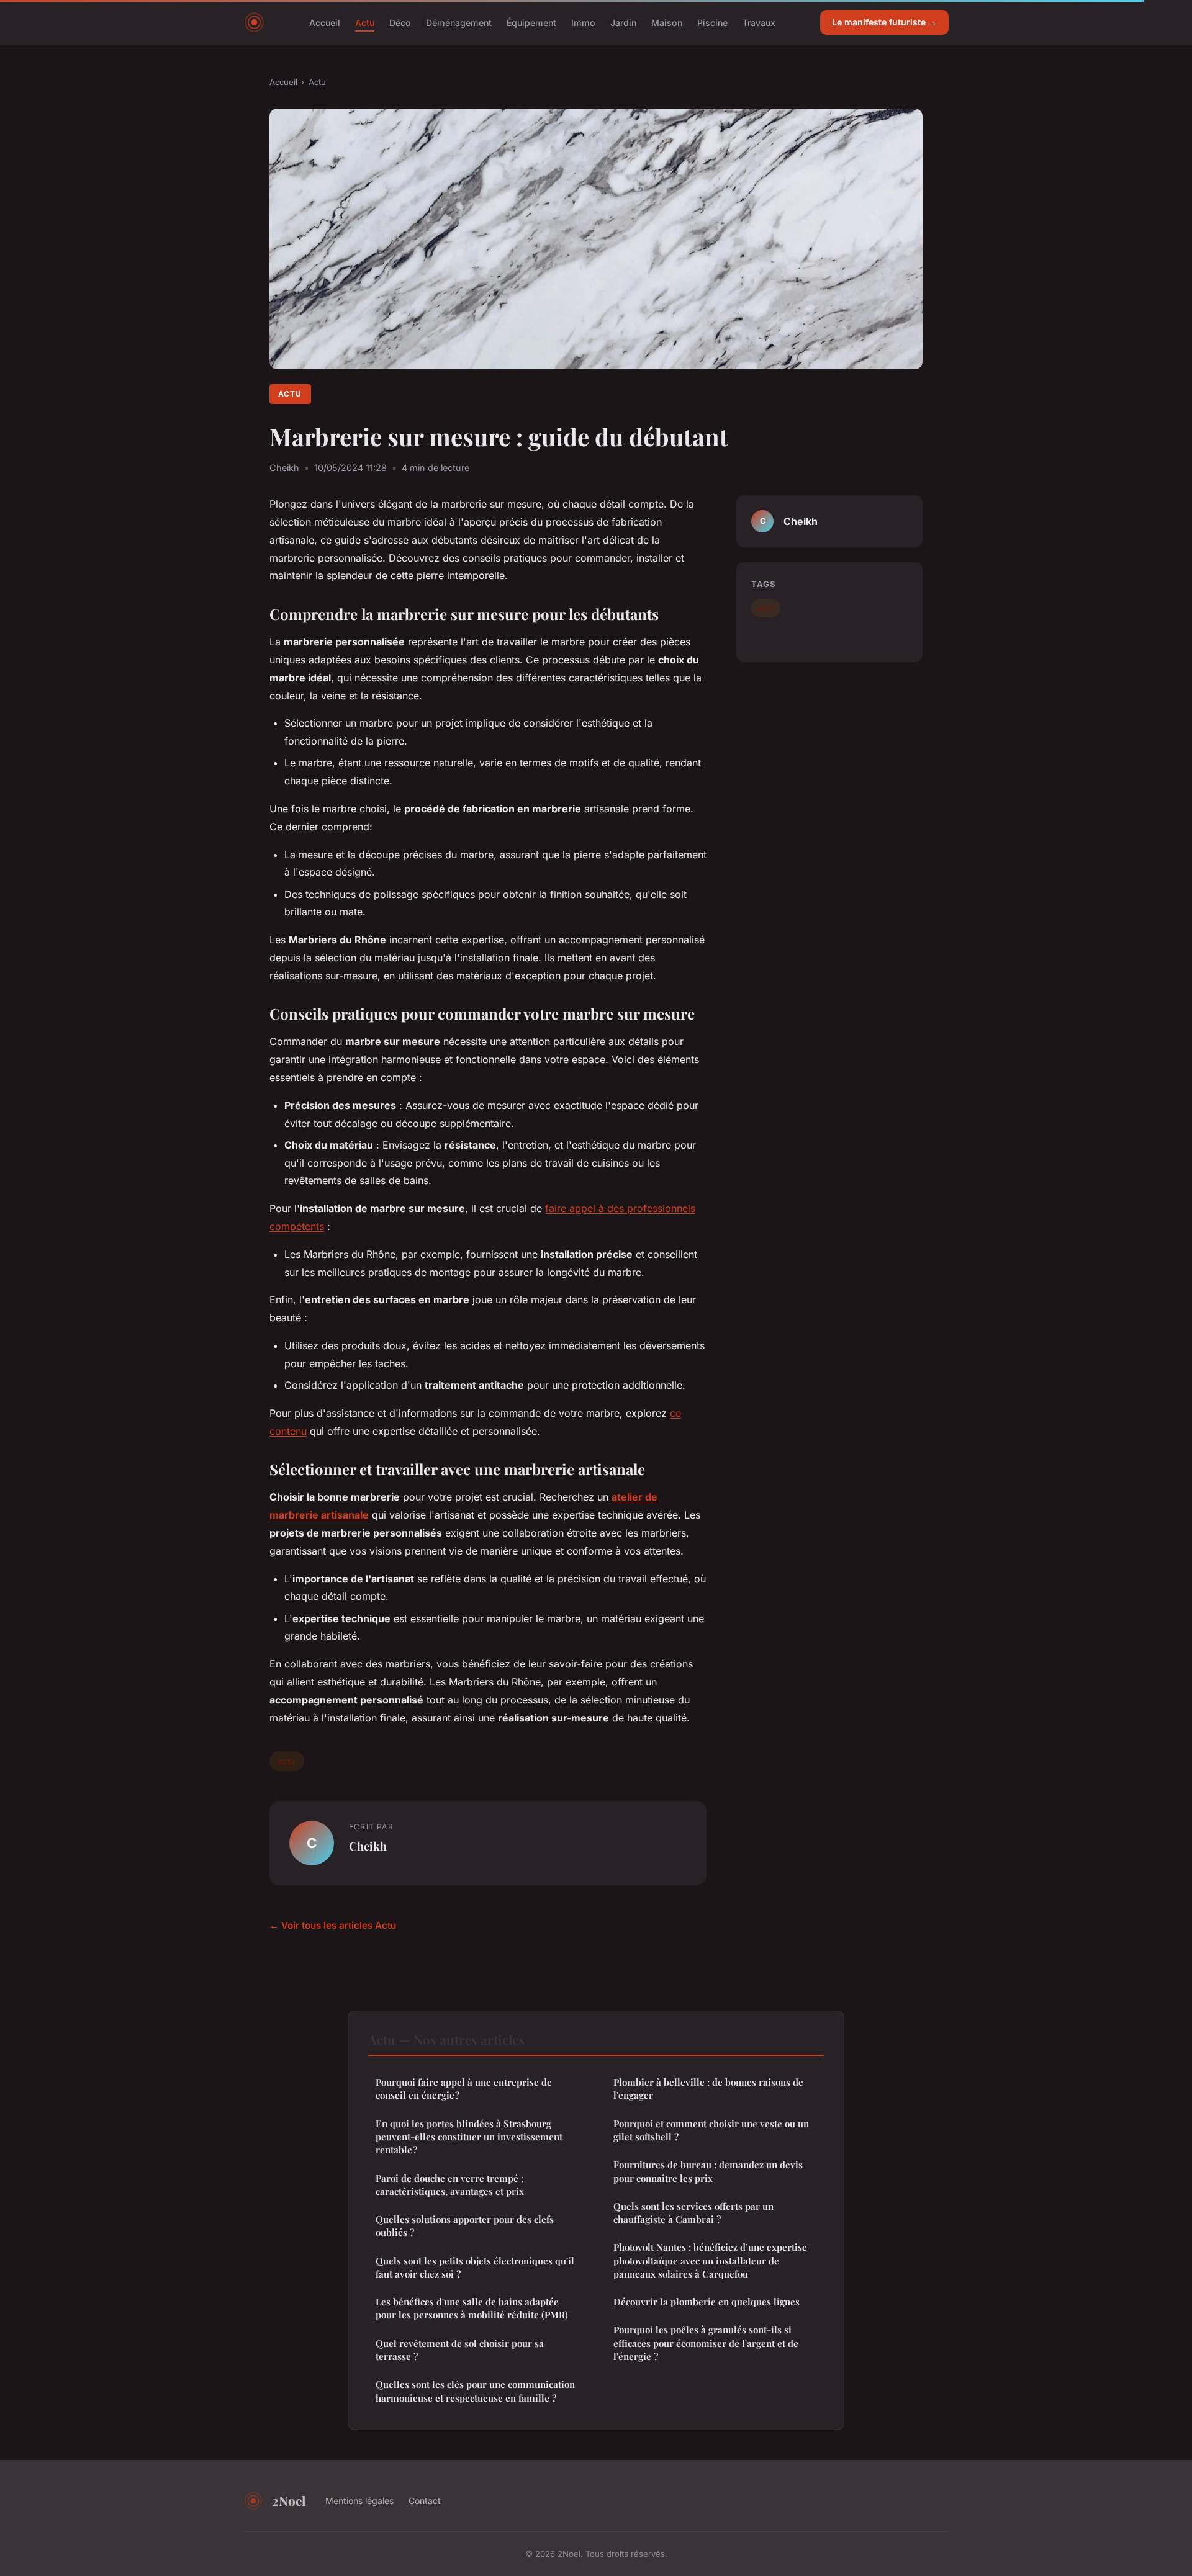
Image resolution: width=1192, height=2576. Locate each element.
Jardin (623, 22)
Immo (583, 22)
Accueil (325, 22)
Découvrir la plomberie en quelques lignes (707, 2302)
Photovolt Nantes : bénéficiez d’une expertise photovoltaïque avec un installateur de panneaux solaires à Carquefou (710, 2260)
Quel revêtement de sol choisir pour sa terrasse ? (460, 2350)
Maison (667, 22)
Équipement (531, 22)
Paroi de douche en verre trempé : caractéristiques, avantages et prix (450, 2185)
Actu (365, 22)
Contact (425, 2501)
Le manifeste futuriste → (884, 22)
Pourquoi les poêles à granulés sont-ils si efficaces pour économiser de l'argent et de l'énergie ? (706, 2343)
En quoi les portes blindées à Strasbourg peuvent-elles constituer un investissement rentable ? (469, 2137)
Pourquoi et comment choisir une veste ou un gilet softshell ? (711, 2130)
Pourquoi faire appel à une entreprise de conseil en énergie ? (464, 2089)
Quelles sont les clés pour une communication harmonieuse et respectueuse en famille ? (475, 2391)
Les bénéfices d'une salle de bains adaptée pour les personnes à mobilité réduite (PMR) (472, 2308)
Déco (400, 22)
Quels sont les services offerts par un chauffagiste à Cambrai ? (693, 2213)
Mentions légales (359, 2501)
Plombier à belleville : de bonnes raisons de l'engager (708, 2089)
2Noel (289, 2500)
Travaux (759, 22)
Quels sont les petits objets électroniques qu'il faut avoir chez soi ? (475, 2267)
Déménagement (459, 22)
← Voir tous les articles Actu (333, 1925)
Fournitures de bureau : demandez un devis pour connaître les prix (708, 2171)
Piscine (712, 22)
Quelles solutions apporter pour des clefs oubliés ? (465, 2226)
